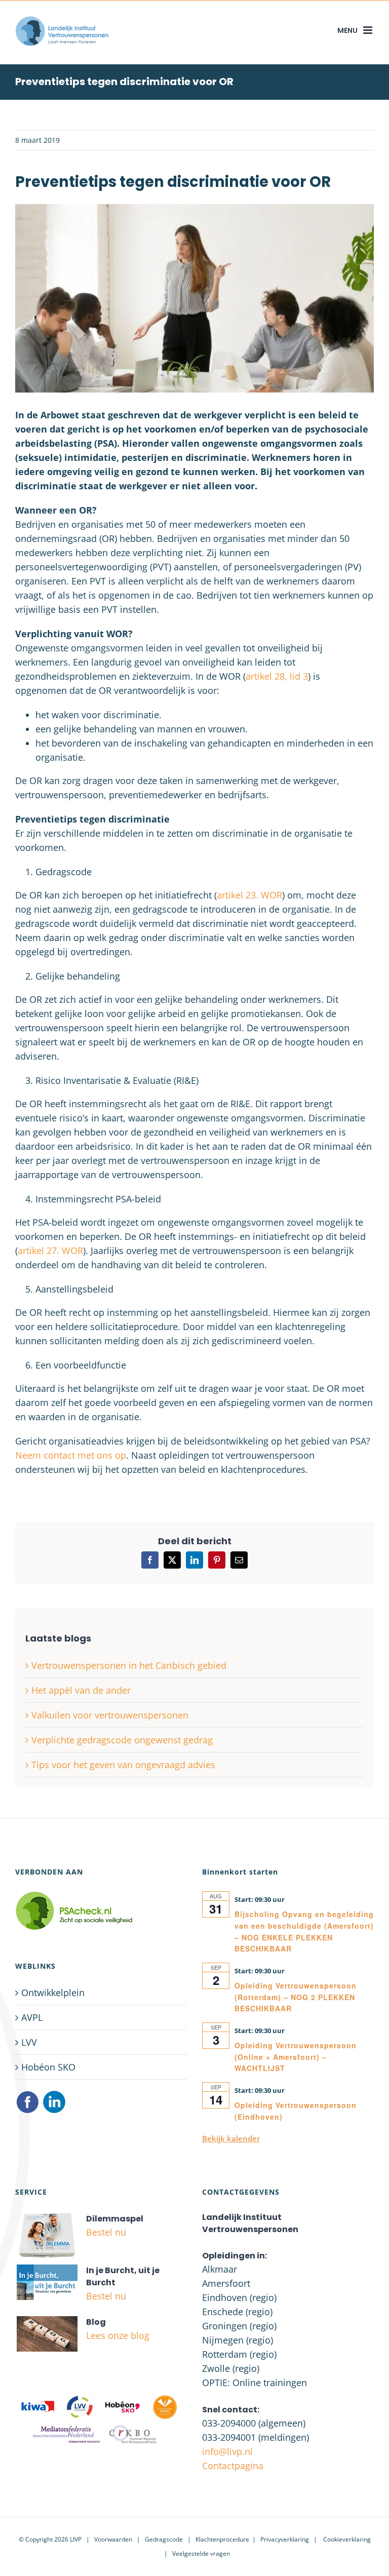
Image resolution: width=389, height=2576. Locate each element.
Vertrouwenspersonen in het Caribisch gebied (129, 1665)
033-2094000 (229, 2423)
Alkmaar (220, 2269)
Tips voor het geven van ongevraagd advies (123, 1765)
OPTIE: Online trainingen (255, 2383)
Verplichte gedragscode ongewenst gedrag (122, 1740)
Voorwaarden (113, 2539)
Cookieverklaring (347, 2539)
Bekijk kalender (231, 2138)
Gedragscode (164, 2539)
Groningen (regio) (239, 2326)
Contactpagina (233, 2466)
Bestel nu (106, 2232)
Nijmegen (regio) (238, 2340)
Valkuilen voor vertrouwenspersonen (110, 1715)
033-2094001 (229, 2437)
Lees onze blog (118, 2335)
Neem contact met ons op (71, 1455)
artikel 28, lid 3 (277, 676)
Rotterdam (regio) (239, 2354)
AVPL (32, 2017)
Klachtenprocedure (222, 2539)
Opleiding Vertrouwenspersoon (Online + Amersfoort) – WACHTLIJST (296, 2057)
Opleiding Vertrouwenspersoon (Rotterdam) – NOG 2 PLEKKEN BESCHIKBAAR (296, 1997)
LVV (29, 2042)
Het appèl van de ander (81, 1690)
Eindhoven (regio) (239, 2297)
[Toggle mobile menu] (368, 30)
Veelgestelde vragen (201, 2553)
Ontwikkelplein (53, 1993)
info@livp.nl (227, 2451)
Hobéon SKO (48, 2067)
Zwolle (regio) (231, 2368)
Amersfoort (226, 2283)
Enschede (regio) (237, 2312)
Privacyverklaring (285, 2539)
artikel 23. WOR (249, 895)
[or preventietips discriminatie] (194, 209)
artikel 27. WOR (50, 1251)
